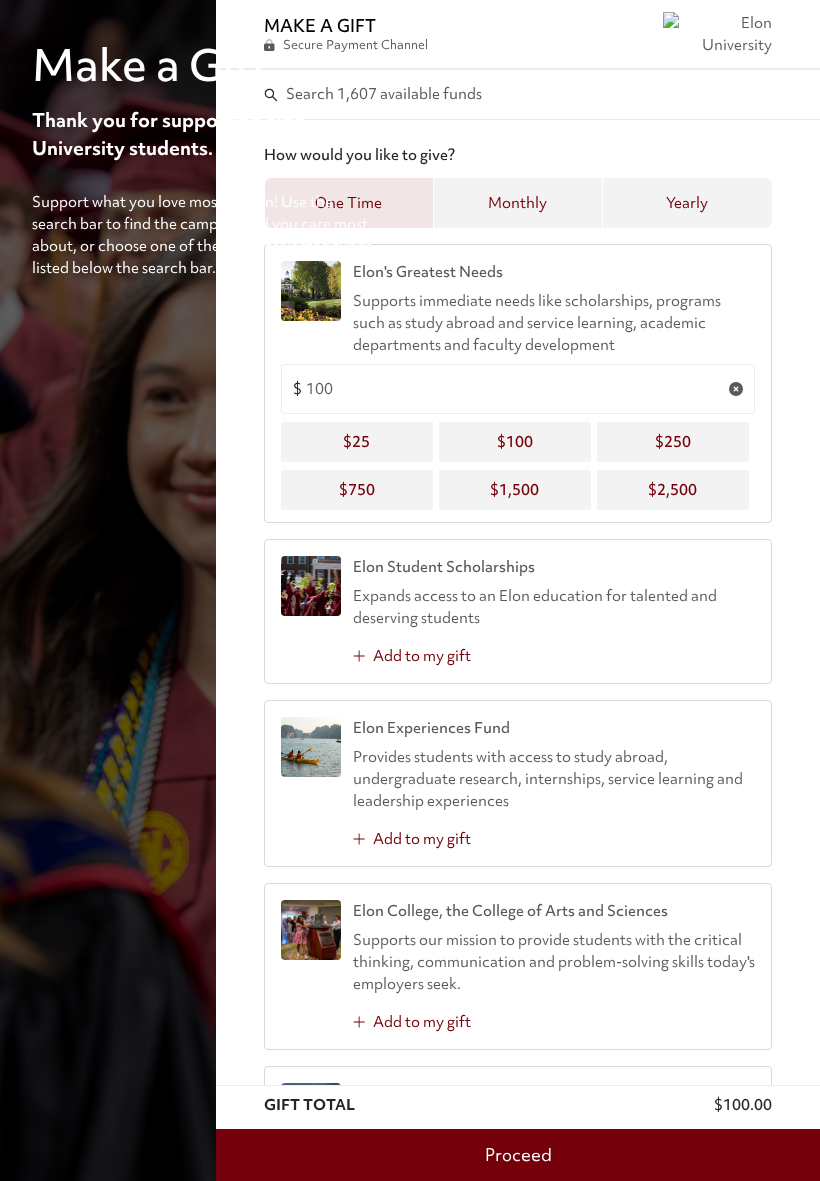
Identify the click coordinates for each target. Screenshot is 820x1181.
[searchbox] (519, 94)
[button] (518, 203)
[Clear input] (736, 389)
